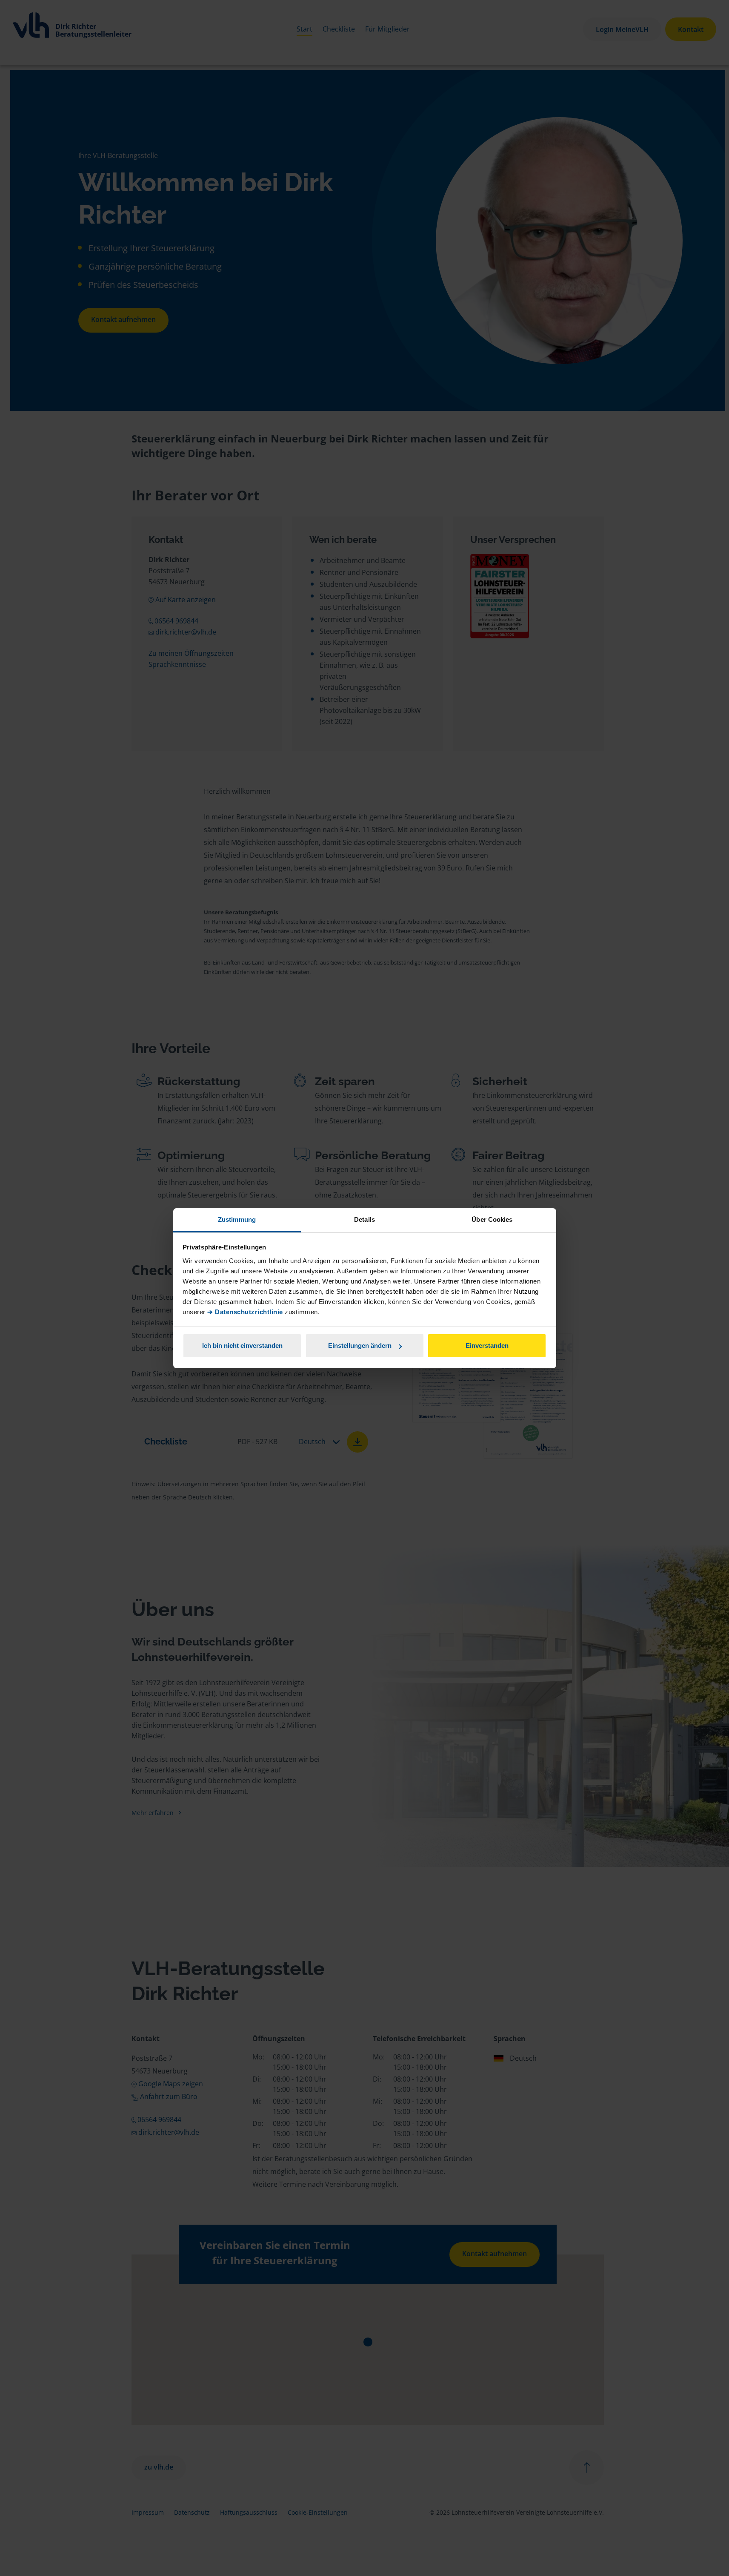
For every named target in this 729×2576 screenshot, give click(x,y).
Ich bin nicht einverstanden (242, 1345)
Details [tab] (364, 1219)
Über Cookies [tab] (492, 1219)
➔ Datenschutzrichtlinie (245, 1312)
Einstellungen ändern (360, 1345)
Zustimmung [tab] (237, 1219)
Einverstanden (487, 1345)
